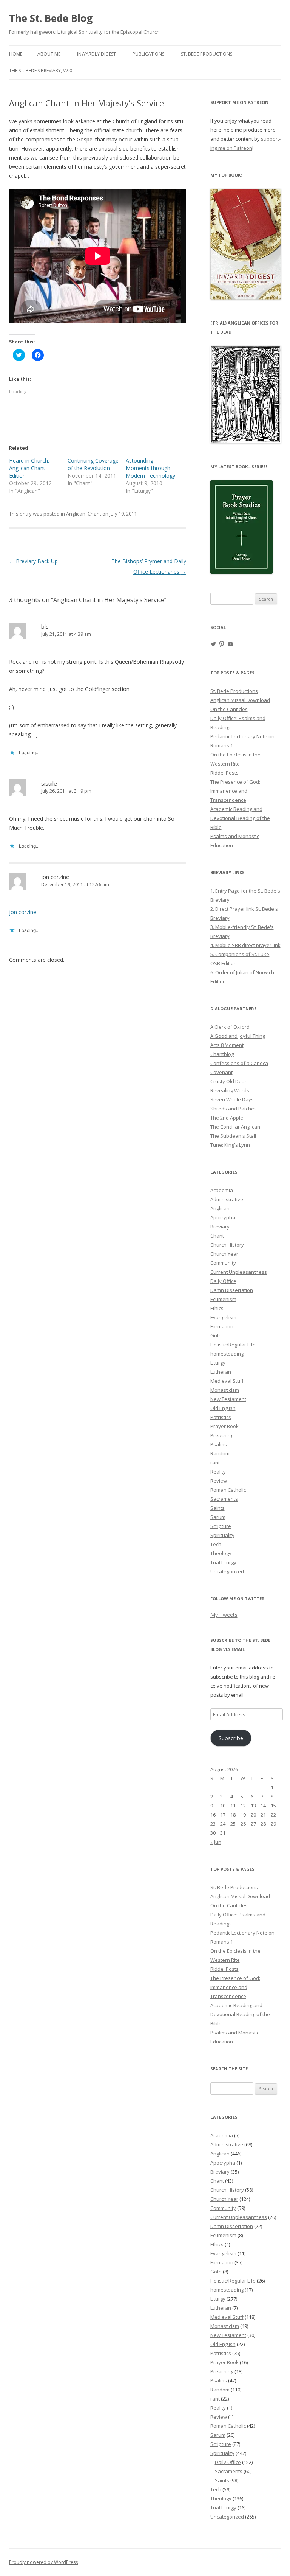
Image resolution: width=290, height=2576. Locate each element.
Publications (148, 54)
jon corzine (55, 877)
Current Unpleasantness (239, 1272)
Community (223, 1263)
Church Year (224, 1254)
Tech (216, 1544)
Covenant (221, 1072)
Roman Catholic (228, 1490)
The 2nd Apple (227, 1118)
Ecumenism (223, 1299)
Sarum (218, 1517)
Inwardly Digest (96, 54)
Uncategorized (227, 1571)
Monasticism (225, 1390)
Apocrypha (223, 1217)
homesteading (227, 1354)
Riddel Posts (224, 773)
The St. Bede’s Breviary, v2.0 (41, 71)
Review (219, 1481)
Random (220, 1453)
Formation (222, 1326)
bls (45, 626)
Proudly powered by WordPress (43, 2562)
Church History (227, 1245)
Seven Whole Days (232, 1099)
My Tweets (224, 1615)
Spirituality (222, 1535)
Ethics (217, 1308)
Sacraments (224, 1499)
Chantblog (222, 1054)
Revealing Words (230, 1090)
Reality (218, 1472)
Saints (217, 1508)
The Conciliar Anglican (235, 1127)
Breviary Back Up (33, 561)
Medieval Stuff (227, 1381)
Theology (221, 1553)
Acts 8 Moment (227, 1045)
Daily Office (223, 1281)
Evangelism (223, 1317)
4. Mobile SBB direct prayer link (245, 945)
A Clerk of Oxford (230, 1027)
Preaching (222, 1435)
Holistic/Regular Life (233, 1345)
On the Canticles (229, 709)
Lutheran (221, 1372)
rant (215, 1463)
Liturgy (218, 1363)
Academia (222, 1190)
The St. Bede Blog (51, 18)
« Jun (216, 1842)
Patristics (221, 1417)
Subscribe (231, 1738)
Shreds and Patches (234, 1109)
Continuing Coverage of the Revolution (93, 464)
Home (16, 54)
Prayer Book (224, 1426)
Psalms (219, 1444)
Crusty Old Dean (229, 1081)
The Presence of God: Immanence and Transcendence (235, 791)
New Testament (228, 1399)
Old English (223, 1408)
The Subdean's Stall (233, 1136)
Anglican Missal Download (240, 700)
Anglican (76, 514)
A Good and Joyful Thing (238, 1036)
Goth (216, 1335)
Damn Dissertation (232, 1290)
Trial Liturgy (223, 1562)
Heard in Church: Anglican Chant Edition (29, 468)
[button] (246, 394)
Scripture (221, 1526)
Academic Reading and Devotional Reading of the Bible (240, 818)
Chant (94, 514)
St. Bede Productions (207, 54)
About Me (49, 54)
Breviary (220, 1227)
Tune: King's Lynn (230, 1145)
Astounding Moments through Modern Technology (150, 468)
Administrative (227, 1199)
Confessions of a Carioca (239, 1063)
